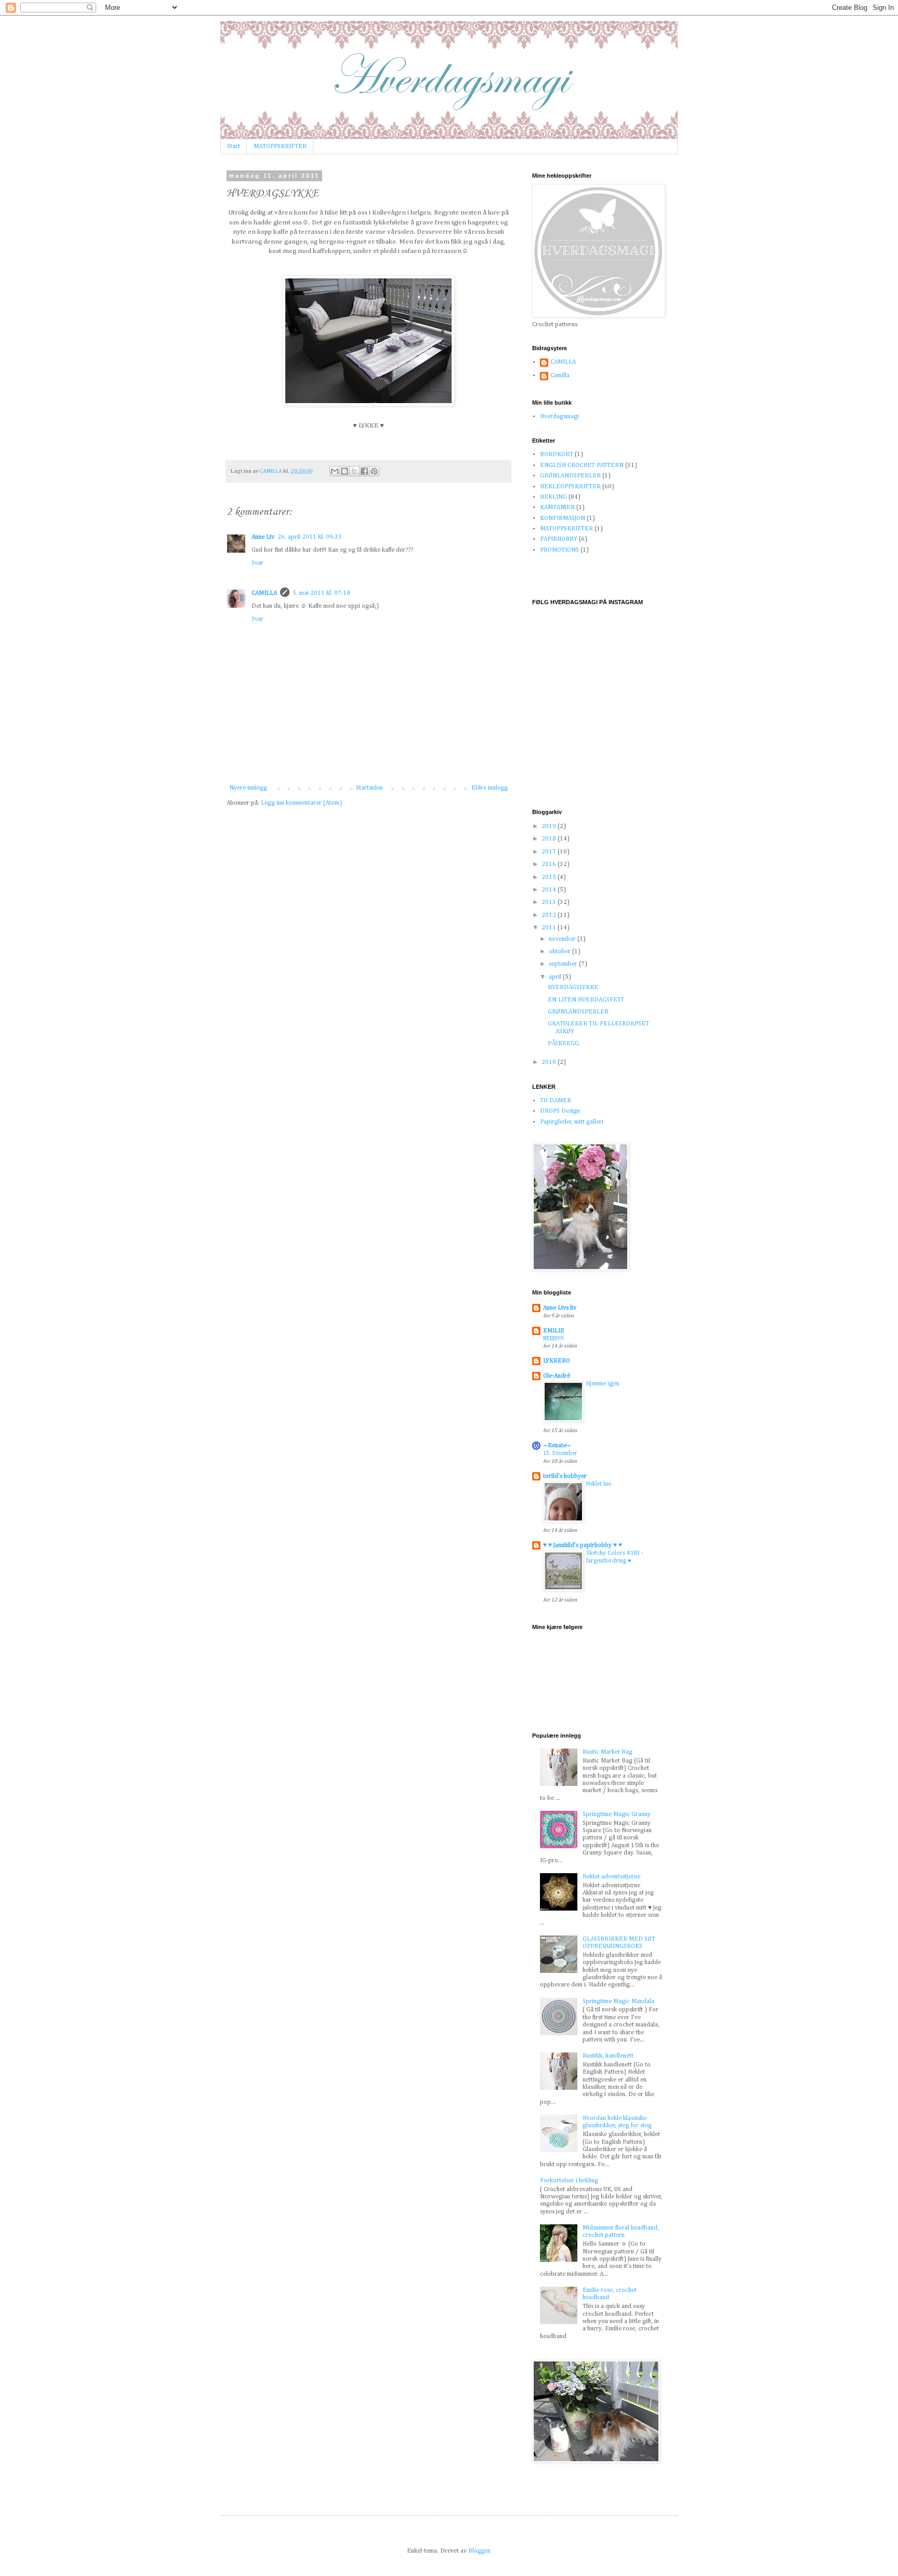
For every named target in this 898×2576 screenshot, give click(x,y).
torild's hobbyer (565, 1476)
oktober (560, 952)
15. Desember (560, 1453)
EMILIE (554, 1331)
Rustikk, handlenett (608, 2056)
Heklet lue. (599, 1484)
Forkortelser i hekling (569, 2181)
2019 (550, 826)
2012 (550, 915)
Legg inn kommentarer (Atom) (301, 803)
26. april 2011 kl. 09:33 (310, 537)
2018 (550, 839)
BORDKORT (557, 455)
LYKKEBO (557, 1361)
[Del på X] (354, 471)
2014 (550, 890)
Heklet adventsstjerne (611, 1877)
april (556, 977)
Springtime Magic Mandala (618, 2001)
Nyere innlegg (248, 788)
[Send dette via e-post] (335, 471)
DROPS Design (560, 1111)
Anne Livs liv (560, 1308)
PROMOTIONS (559, 550)
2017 (550, 852)
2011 (550, 928)
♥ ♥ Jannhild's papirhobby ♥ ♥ (583, 1545)
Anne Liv (263, 537)
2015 (550, 877)
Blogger (479, 2551)
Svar (257, 563)
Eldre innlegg (490, 788)
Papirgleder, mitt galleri (572, 1122)
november (563, 939)
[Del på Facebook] (364, 471)
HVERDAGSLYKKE (573, 987)
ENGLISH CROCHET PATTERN (582, 465)
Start (234, 146)
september (564, 964)
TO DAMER (556, 1101)
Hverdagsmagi (559, 417)
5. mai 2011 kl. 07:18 (321, 593)
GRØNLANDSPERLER (570, 476)
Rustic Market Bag (608, 1752)
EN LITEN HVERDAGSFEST (586, 1000)
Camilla (560, 376)
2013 (550, 902)
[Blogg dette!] (345, 471)
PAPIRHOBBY (559, 539)
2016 (550, 864)
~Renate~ (557, 1446)
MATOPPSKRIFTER (280, 146)
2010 (550, 1062)
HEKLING (553, 497)
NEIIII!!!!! (553, 1339)
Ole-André (557, 1376)
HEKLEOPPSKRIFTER (570, 487)
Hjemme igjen (603, 1384)
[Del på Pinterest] (374, 471)
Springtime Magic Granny (617, 1814)
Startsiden (369, 788)
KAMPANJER (557, 508)
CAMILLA (264, 593)
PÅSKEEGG (563, 1044)
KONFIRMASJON (563, 518)
